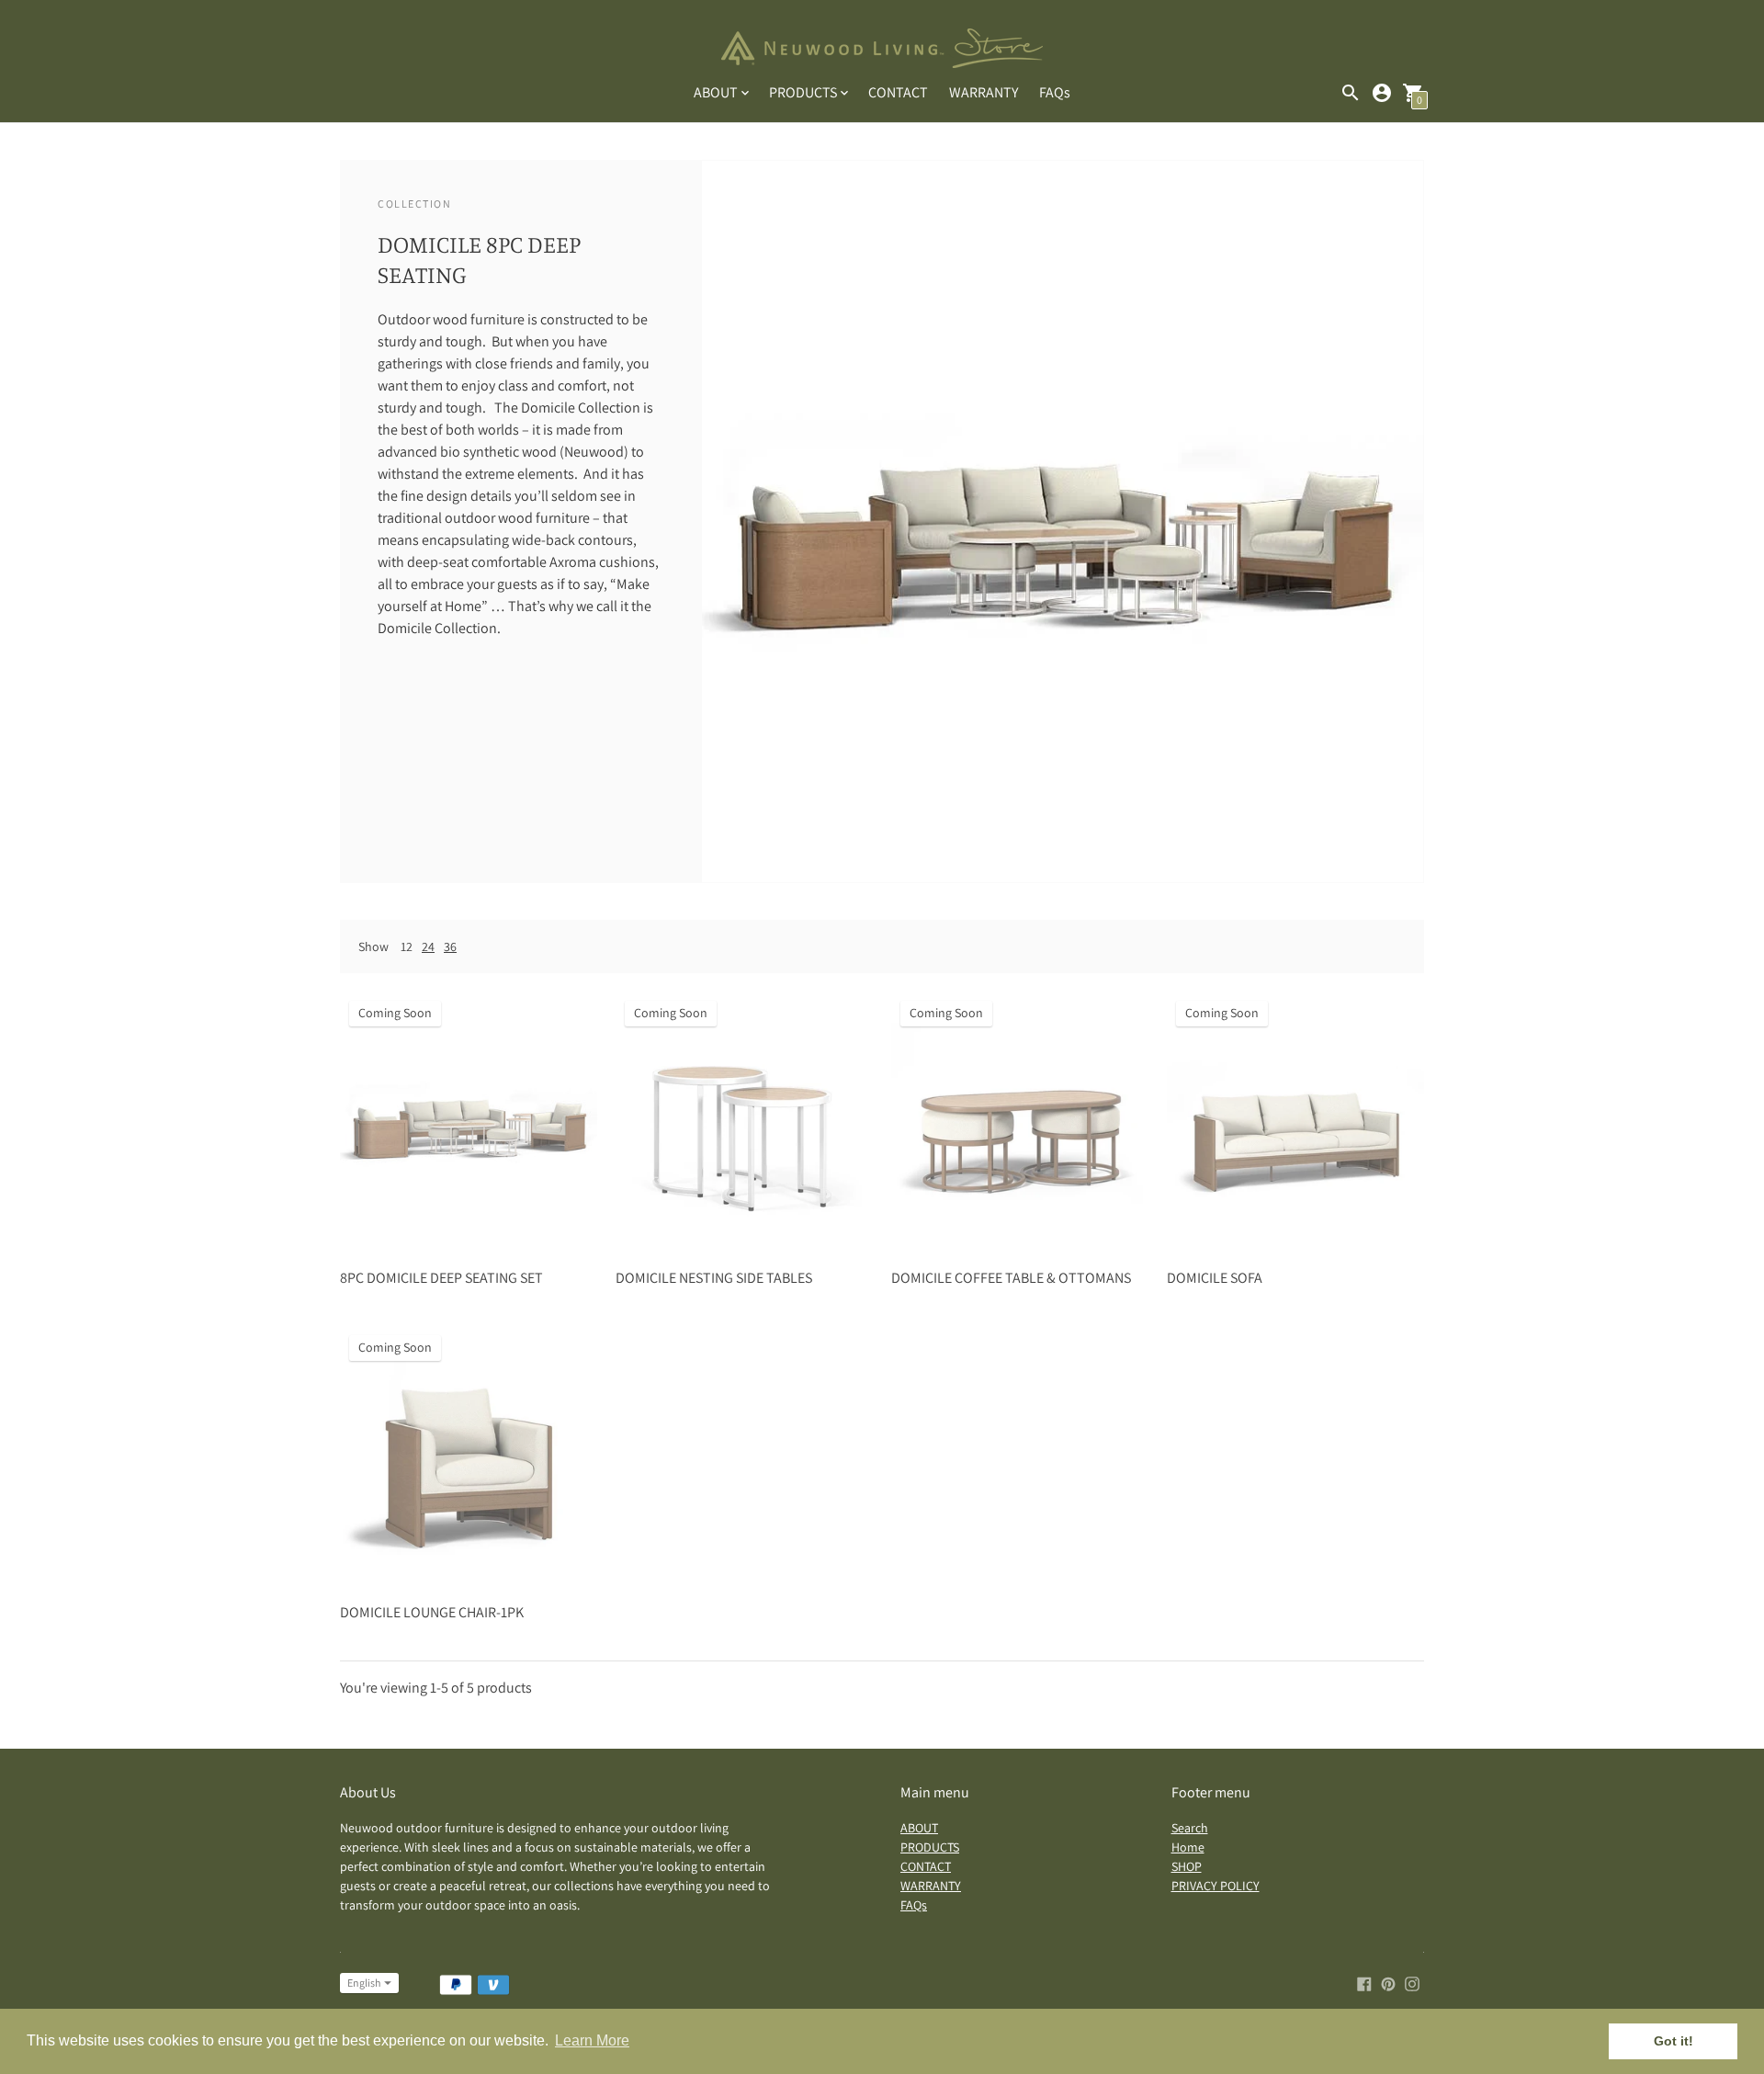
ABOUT (919, 1828)
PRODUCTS (930, 1847)
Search (1190, 1828)
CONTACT (898, 92)
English (364, 1983)
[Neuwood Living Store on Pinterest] (1388, 1983)
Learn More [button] (592, 2040)
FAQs (1055, 92)
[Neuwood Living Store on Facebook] (1364, 1983)
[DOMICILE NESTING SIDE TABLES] (744, 1120)
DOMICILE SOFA (1215, 1278)
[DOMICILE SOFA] (1295, 1120)
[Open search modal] (1351, 93)
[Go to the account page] (1382, 93)
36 (450, 946)
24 (428, 946)
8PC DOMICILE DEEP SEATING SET (441, 1278)
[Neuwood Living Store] (882, 50)
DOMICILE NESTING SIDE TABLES (714, 1278)
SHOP (1187, 1866)
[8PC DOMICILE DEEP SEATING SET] (469, 1120)
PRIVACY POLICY (1216, 1886)
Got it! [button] (1674, 2041)
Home (1188, 1847)
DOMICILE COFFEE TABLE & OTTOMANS (1011, 1278)
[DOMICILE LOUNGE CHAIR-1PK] (469, 1455)
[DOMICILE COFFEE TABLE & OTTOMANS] (1020, 1120)
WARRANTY (984, 92)
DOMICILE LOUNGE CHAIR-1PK (432, 1612)
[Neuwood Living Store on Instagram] (1412, 1983)
